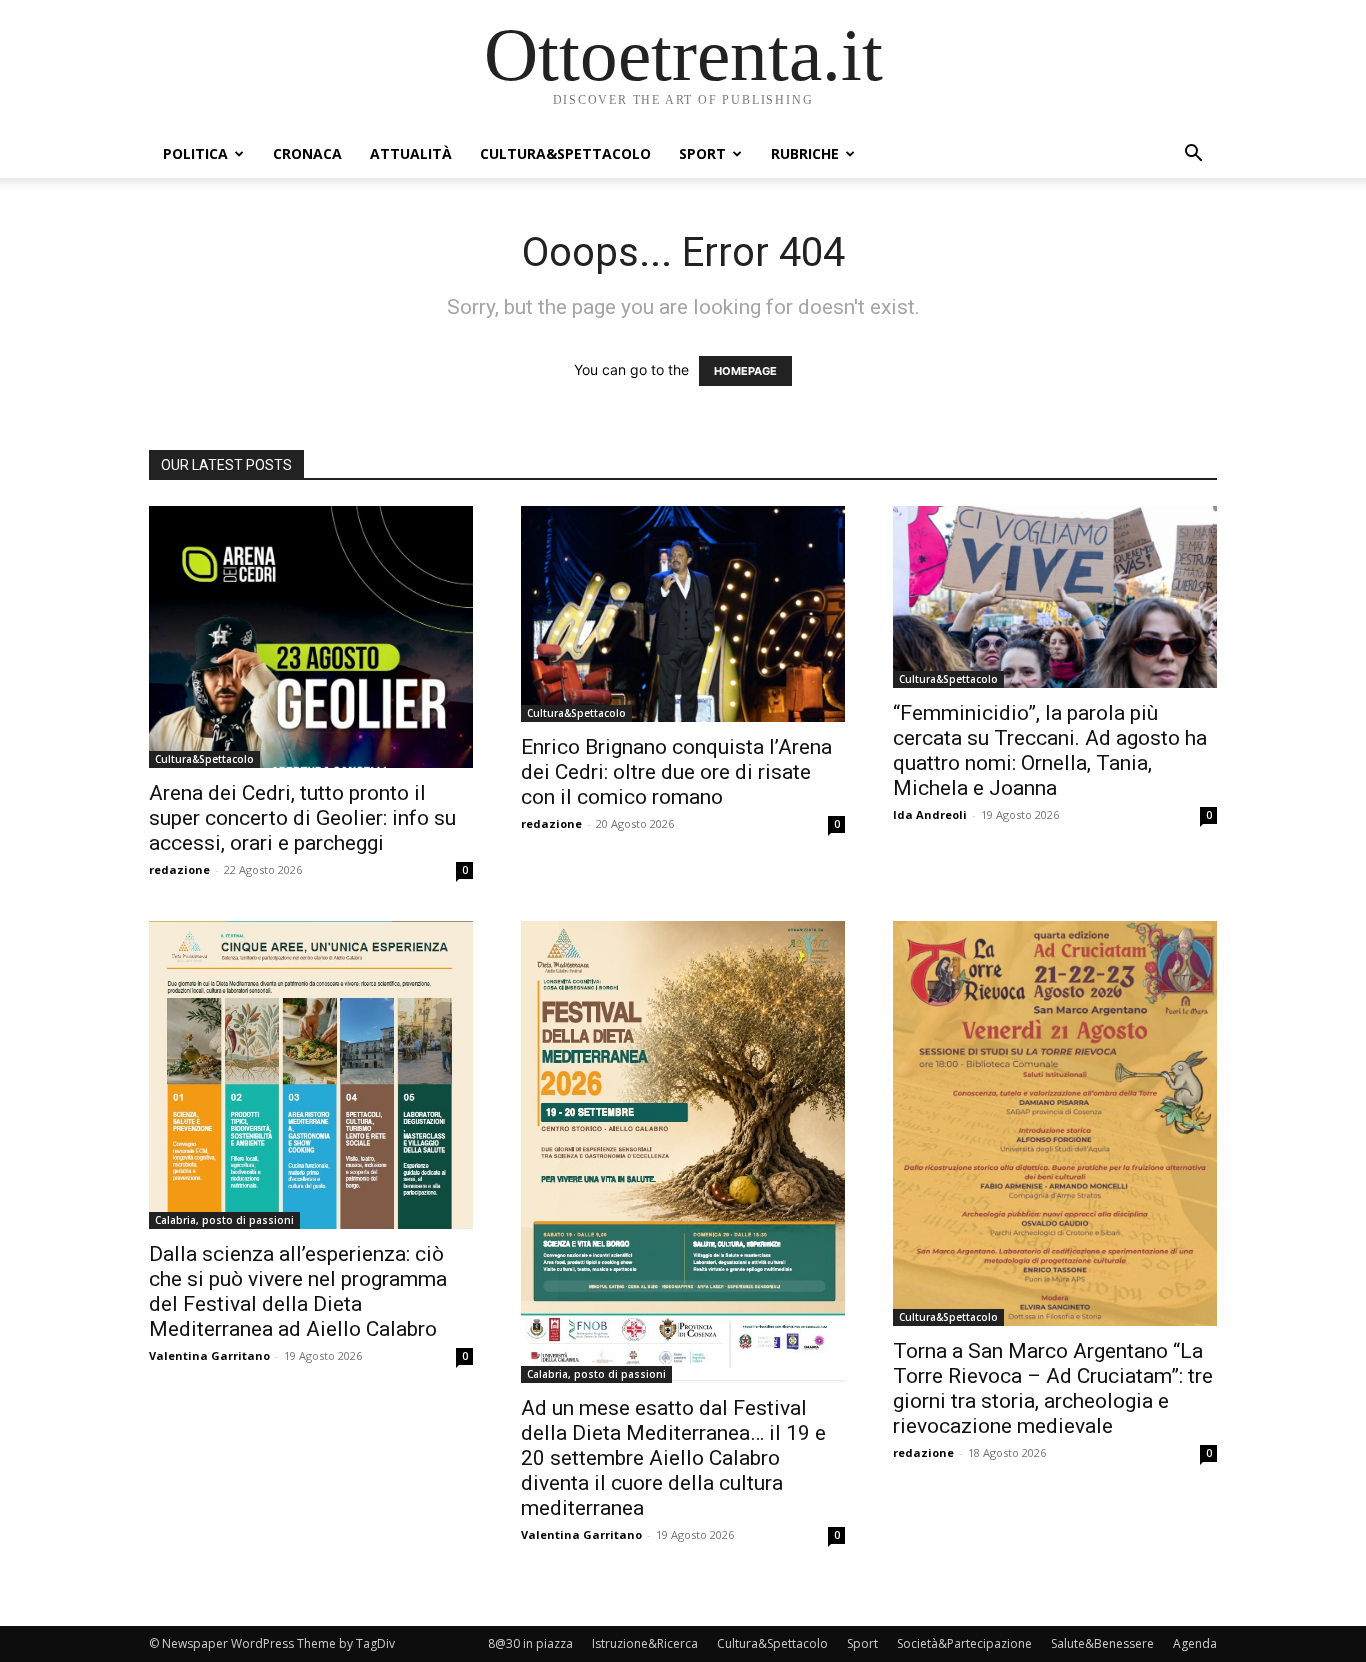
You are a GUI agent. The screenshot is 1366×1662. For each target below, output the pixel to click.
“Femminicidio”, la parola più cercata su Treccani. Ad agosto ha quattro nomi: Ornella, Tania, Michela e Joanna (1050, 750)
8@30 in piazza (530, 1643)
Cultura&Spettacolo (565, 153)
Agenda (1195, 1643)
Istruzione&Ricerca (645, 1643)
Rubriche (805, 153)
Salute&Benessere (1102, 1643)
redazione (179, 869)
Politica (195, 153)
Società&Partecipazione (964, 1643)
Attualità (411, 153)
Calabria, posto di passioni (224, 1220)
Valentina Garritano (209, 1355)
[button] (1193, 155)
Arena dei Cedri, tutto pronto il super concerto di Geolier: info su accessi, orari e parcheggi (302, 818)
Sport (702, 153)
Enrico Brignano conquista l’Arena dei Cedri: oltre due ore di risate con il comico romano (676, 772)
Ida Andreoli (930, 814)
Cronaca (307, 153)
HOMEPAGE (745, 371)
